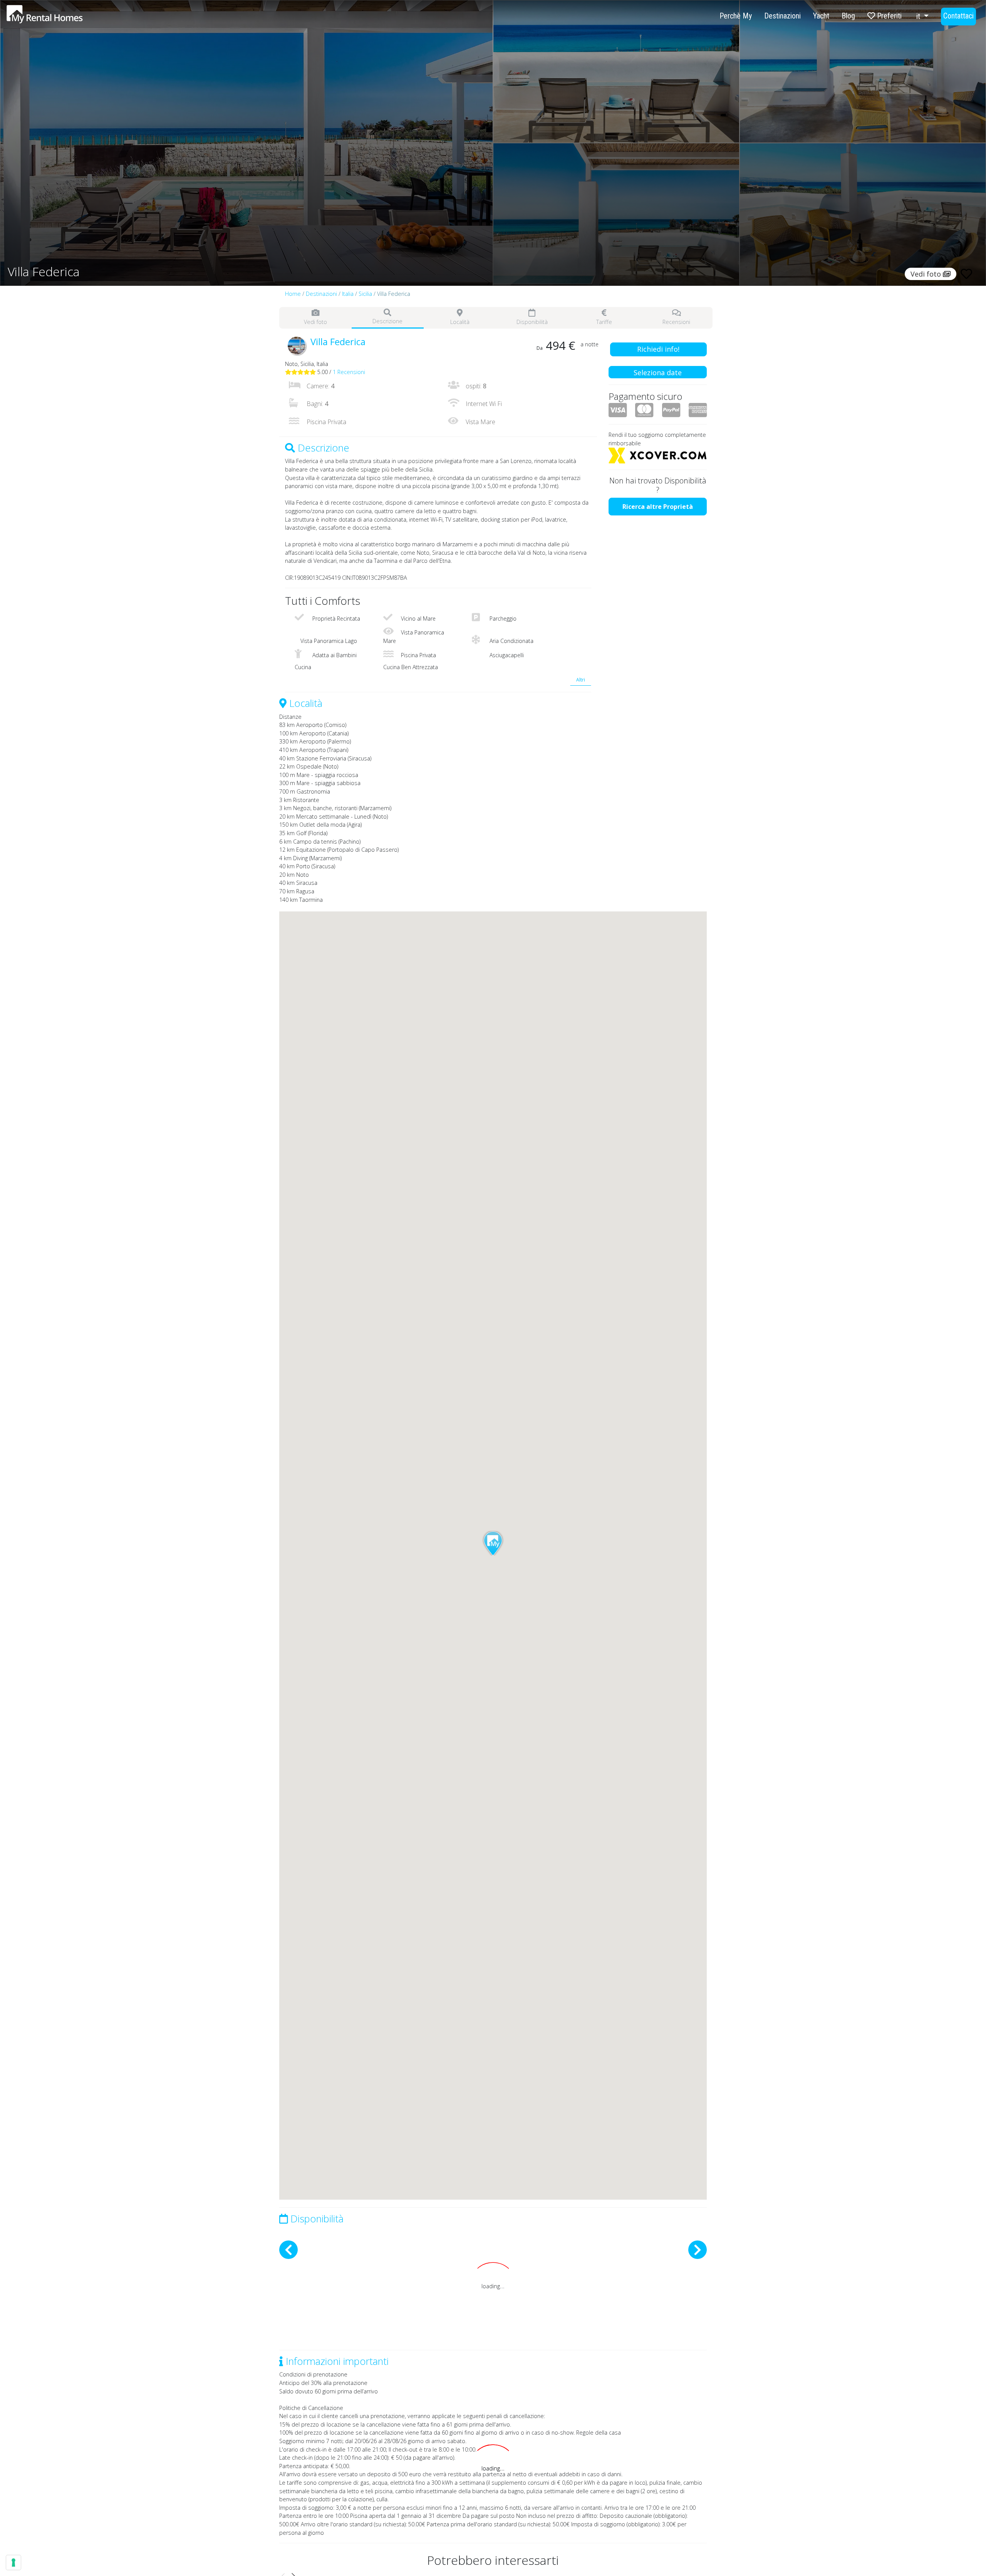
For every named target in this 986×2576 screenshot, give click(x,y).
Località (460, 322)
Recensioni (676, 322)
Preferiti (888, 16)
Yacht (821, 16)
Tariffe (604, 322)
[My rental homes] (58, 18)
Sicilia (365, 294)
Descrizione (387, 321)
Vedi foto (315, 322)
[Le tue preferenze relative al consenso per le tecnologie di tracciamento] (13, 2563)
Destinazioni (782, 16)
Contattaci (958, 16)
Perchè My (736, 16)
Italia (348, 294)
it (919, 16)
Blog (848, 16)
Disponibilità (532, 322)
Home (293, 294)
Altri (581, 680)
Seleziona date (658, 373)
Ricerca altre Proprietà (658, 507)
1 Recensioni (349, 372)
